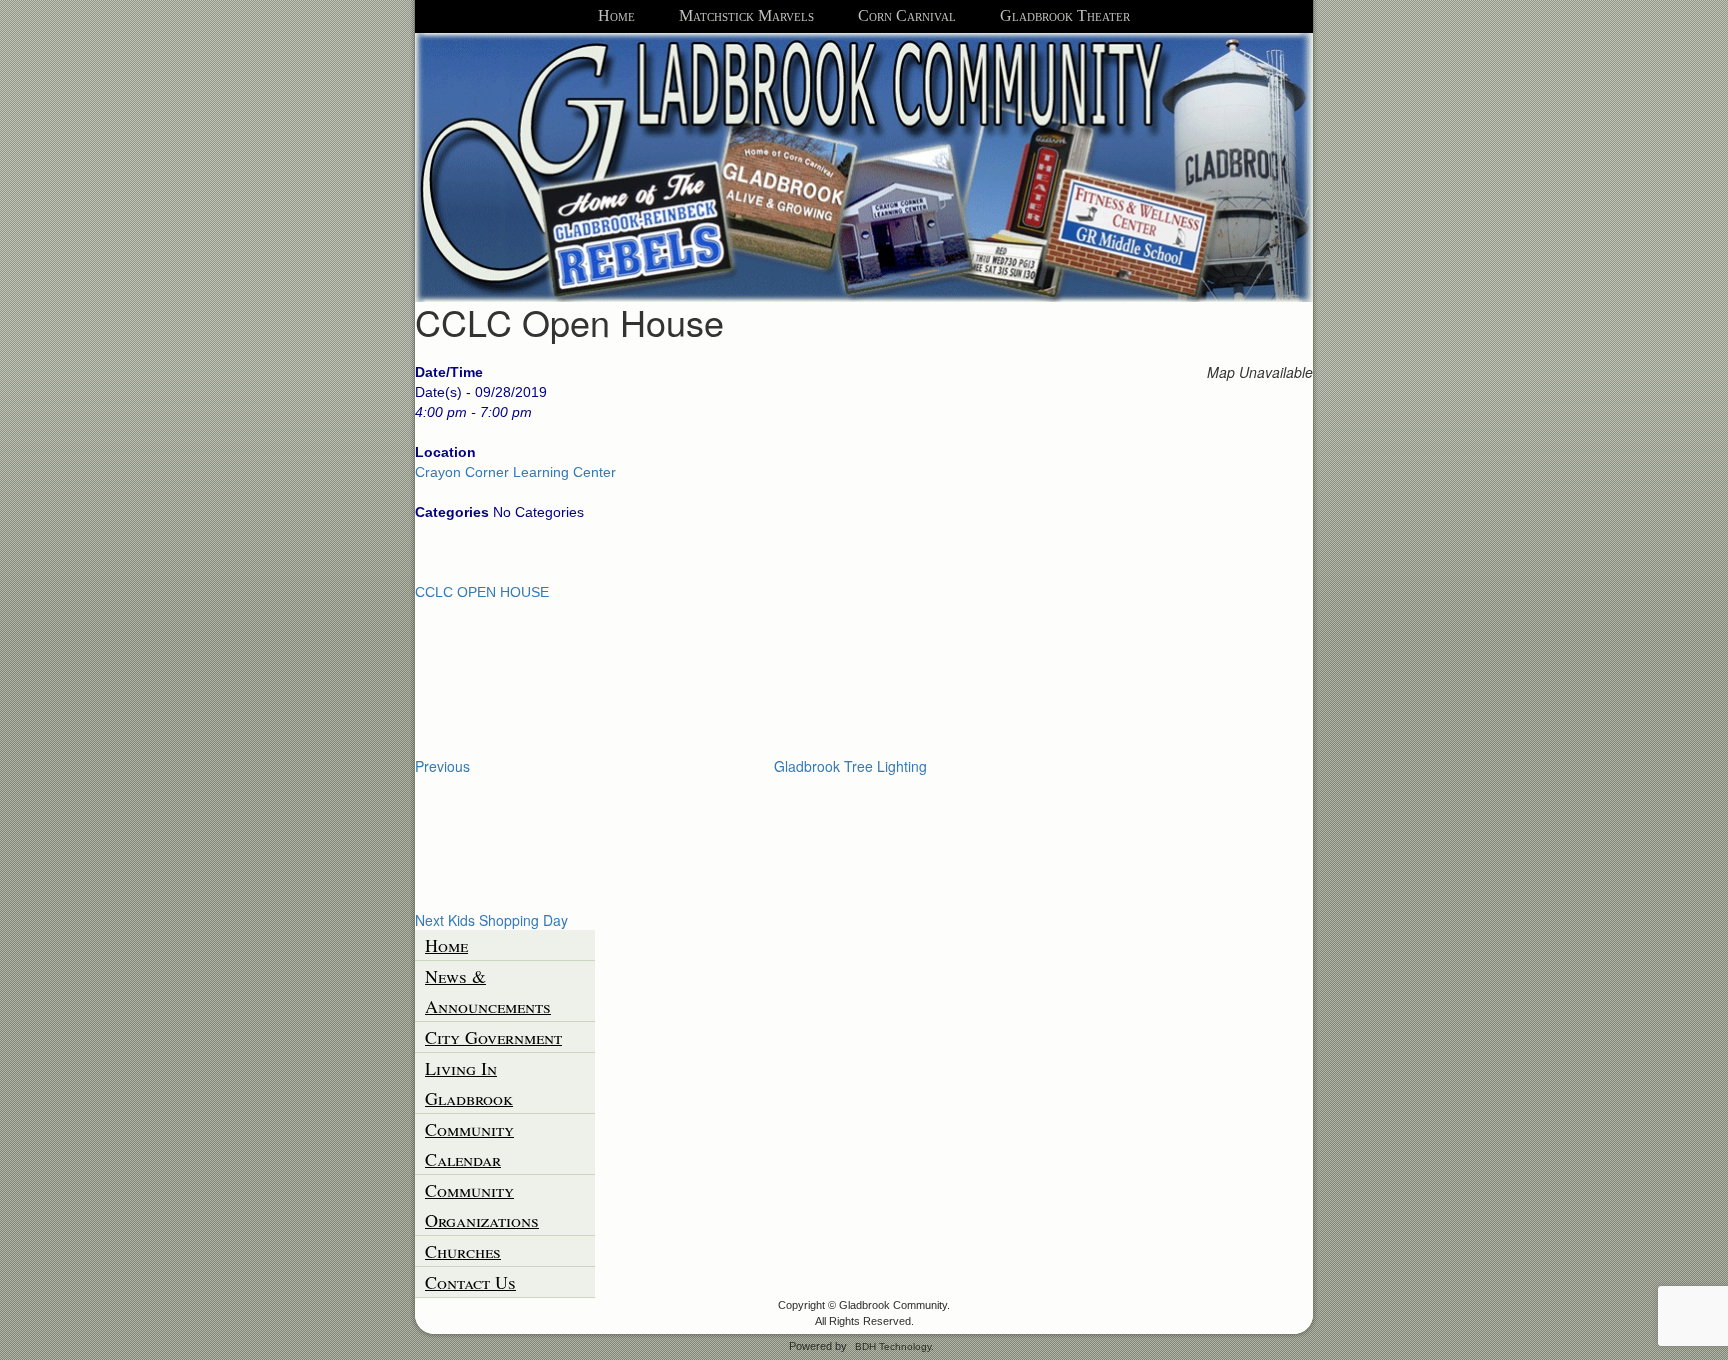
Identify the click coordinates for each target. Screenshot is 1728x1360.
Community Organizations (482, 1205)
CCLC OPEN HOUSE (482, 592)
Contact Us (470, 1282)
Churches (463, 1251)
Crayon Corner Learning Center (515, 472)
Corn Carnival (907, 15)
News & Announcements (488, 991)
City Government (493, 1037)
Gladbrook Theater (1065, 15)
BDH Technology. (894, 1346)
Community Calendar (469, 1144)
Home (616, 15)
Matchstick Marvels (746, 15)
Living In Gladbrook (469, 1083)
